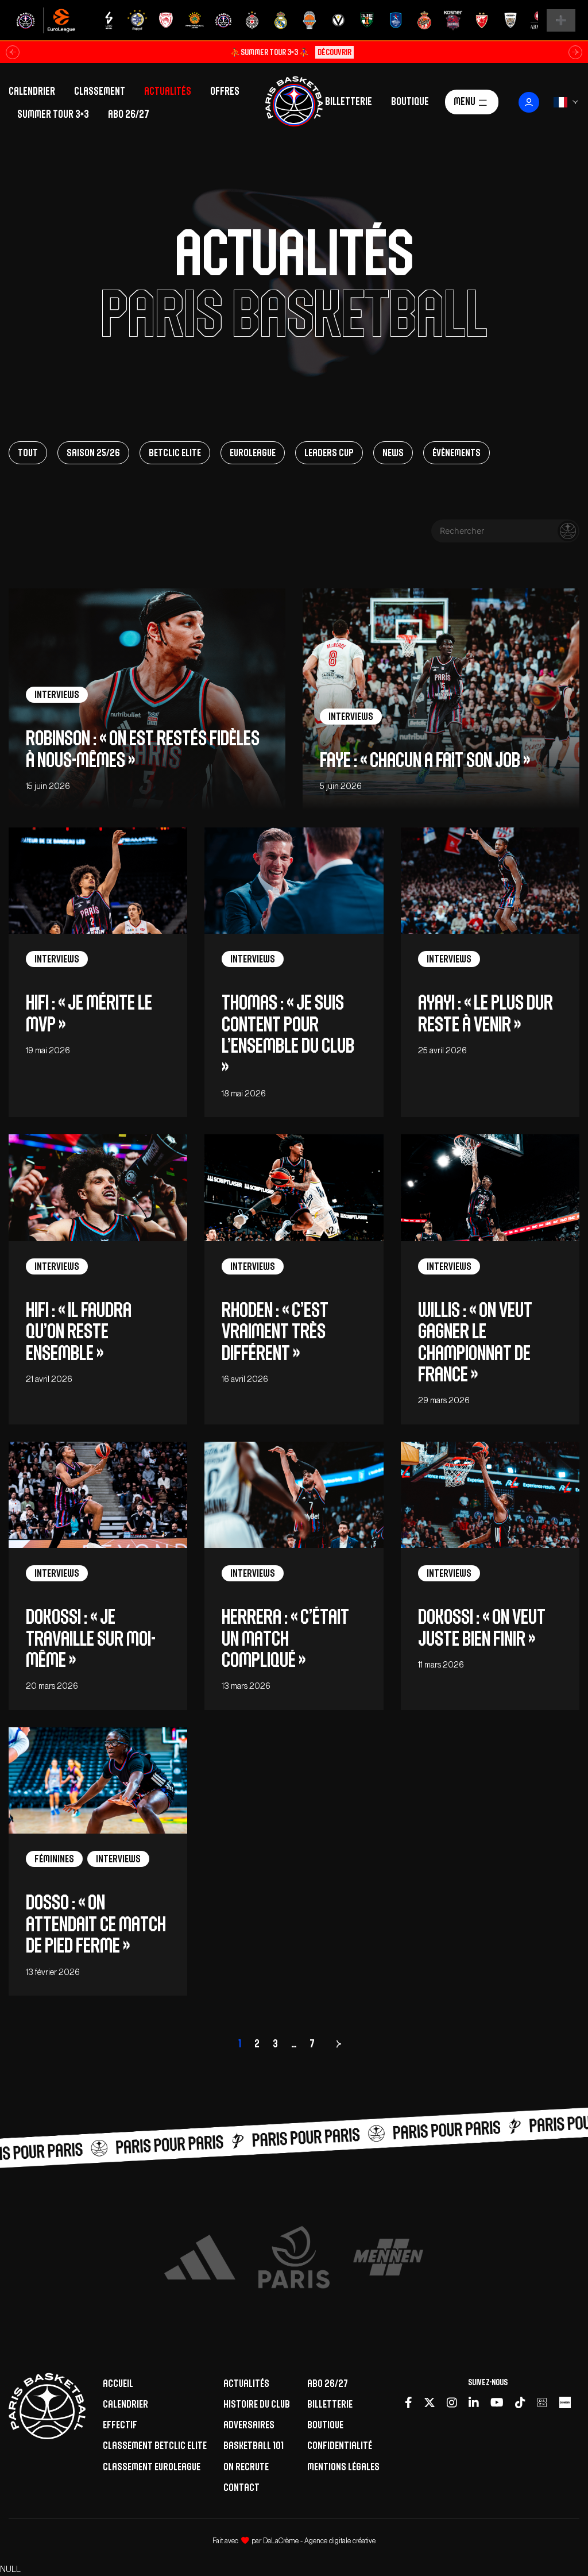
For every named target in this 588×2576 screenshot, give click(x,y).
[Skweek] (565, 2403)
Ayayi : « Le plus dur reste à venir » (486, 1013)
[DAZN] (542, 2403)
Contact (241, 2487)
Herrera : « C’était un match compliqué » (285, 1638)
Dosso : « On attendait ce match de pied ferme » (96, 1924)
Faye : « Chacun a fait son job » (425, 760)
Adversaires (249, 2425)
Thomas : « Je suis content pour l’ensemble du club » (288, 1035)
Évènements (457, 453)
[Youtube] (497, 2403)
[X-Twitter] (430, 2403)
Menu (465, 101)
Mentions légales (343, 2467)
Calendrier (32, 91)
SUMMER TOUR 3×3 (53, 114)
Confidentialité (340, 2445)
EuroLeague (253, 453)
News (393, 453)
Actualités (168, 91)
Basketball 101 (254, 2445)
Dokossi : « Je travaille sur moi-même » (91, 1638)
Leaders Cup (329, 453)
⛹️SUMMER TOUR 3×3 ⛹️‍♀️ (291, 52)
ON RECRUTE (246, 2467)
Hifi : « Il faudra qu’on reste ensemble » (79, 1331)
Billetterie (349, 101)
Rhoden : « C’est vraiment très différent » (275, 1331)
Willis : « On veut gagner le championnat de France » (475, 1342)
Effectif (120, 2425)
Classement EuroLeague (152, 2467)
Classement (100, 91)
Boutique (410, 101)
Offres (225, 91)
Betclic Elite (175, 453)
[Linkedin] (474, 2403)
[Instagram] (452, 2403)
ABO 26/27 (129, 114)
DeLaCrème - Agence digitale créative (319, 2541)
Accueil (118, 2383)
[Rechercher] (568, 531)
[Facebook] (409, 2403)
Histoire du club (257, 2404)
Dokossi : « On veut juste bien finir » (482, 1627)
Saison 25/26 (93, 453)
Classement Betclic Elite (155, 2445)
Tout (28, 453)
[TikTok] (520, 2403)
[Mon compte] (529, 102)
